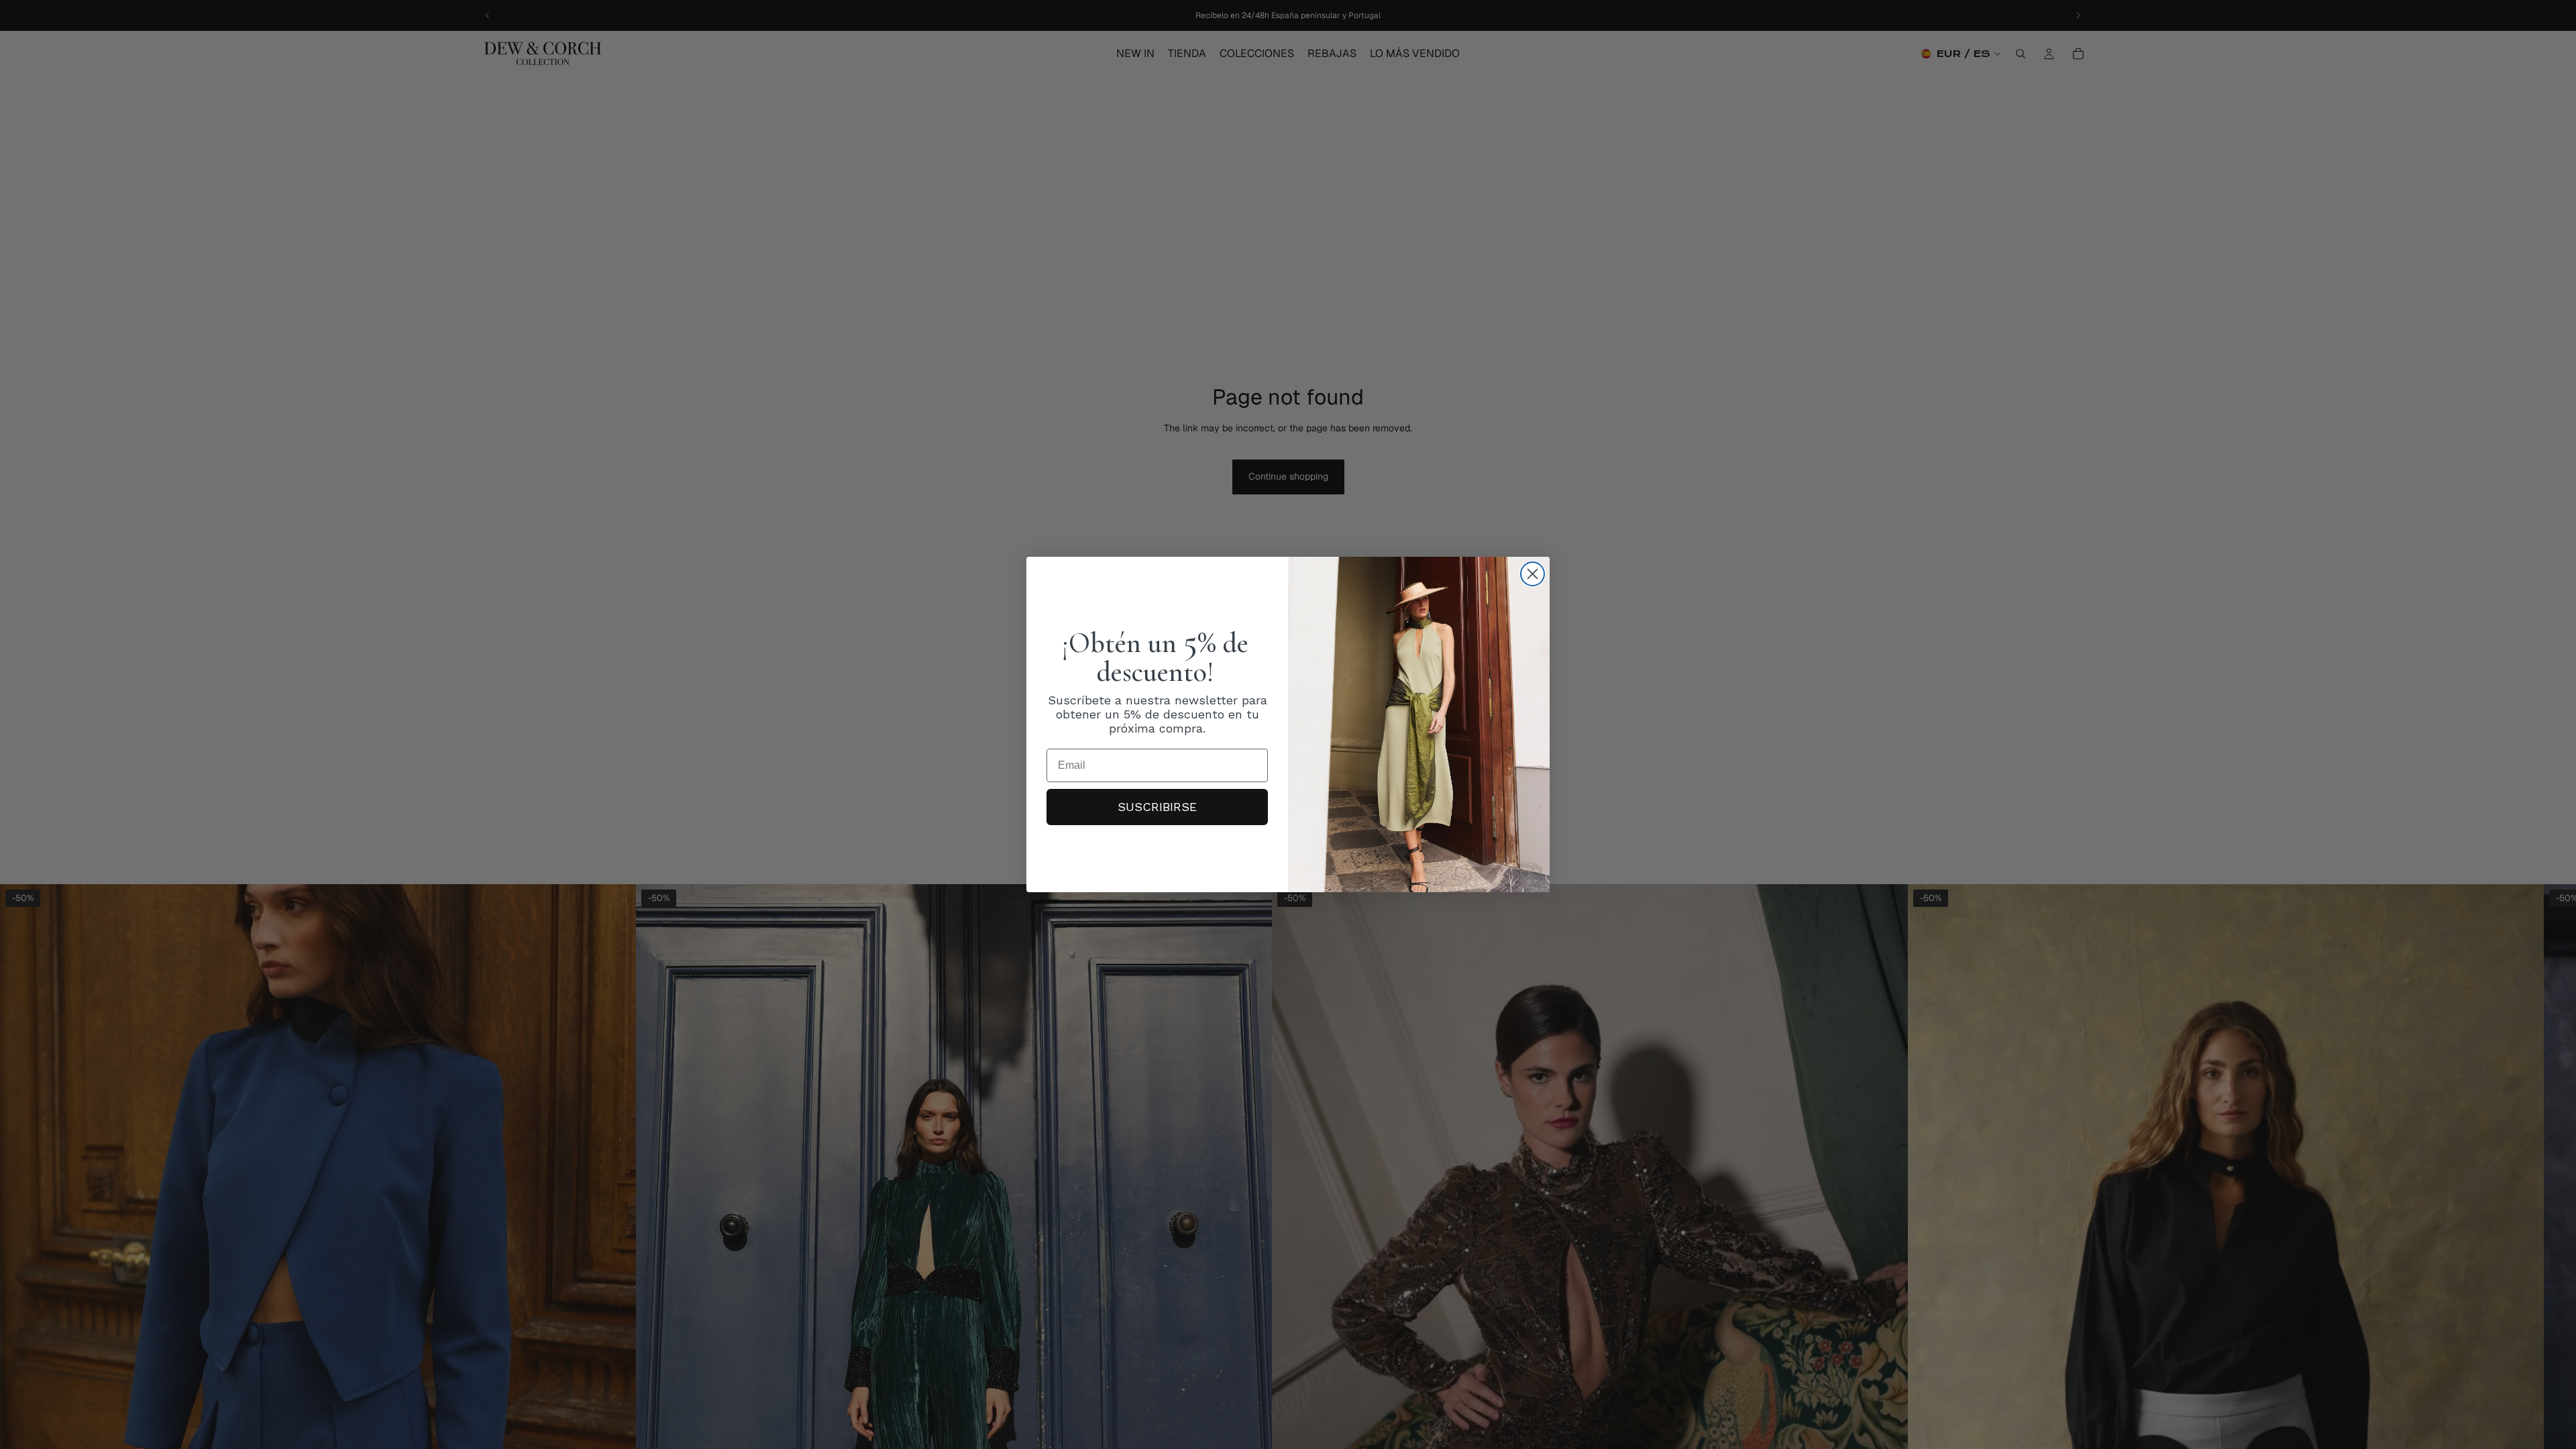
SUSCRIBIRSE (1157, 807)
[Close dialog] (1533, 574)
